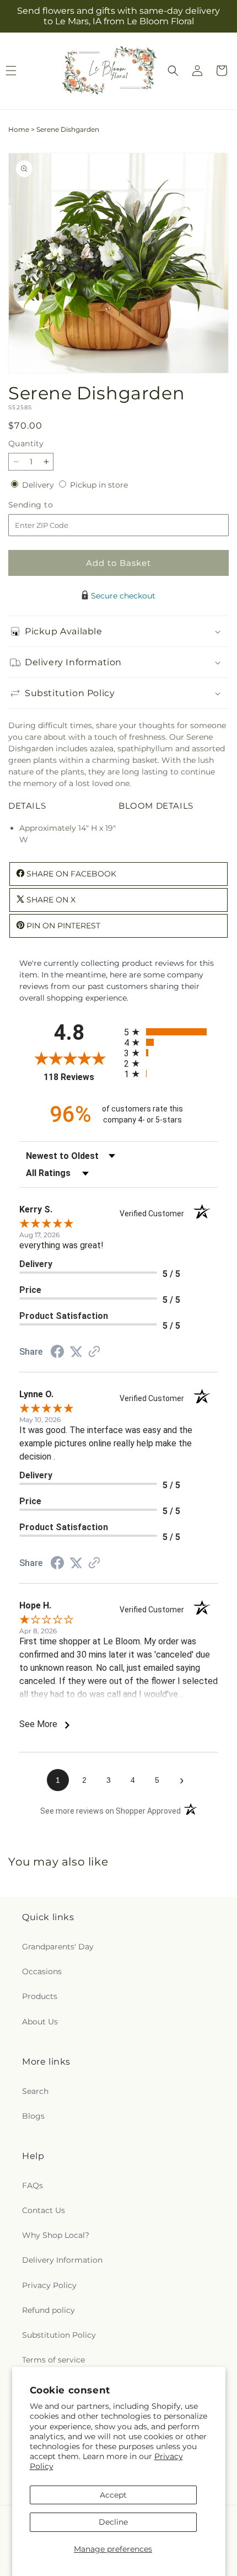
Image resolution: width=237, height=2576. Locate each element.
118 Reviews (81, 1077)
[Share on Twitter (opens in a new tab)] (76, 1352)
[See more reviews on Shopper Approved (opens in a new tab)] (94, 1353)
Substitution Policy (59, 2335)
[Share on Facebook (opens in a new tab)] (57, 1353)
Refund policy (49, 2310)
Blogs (33, 2116)
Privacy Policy (49, 2285)
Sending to (47, 505)
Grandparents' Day (58, 1947)
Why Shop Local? (56, 2235)
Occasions (42, 1971)
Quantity (26, 443)
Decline (113, 2522)
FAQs (33, 2185)
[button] (173, 71)
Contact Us (44, 2210)
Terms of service (53, 2360)
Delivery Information (62, 2260)
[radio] (171, 1032)
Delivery (39, 485)
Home (19, 129)
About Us (40, 2022)
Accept (113, 2495)
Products (40, 1996)
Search (35, 2091)
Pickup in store (99, 485)
